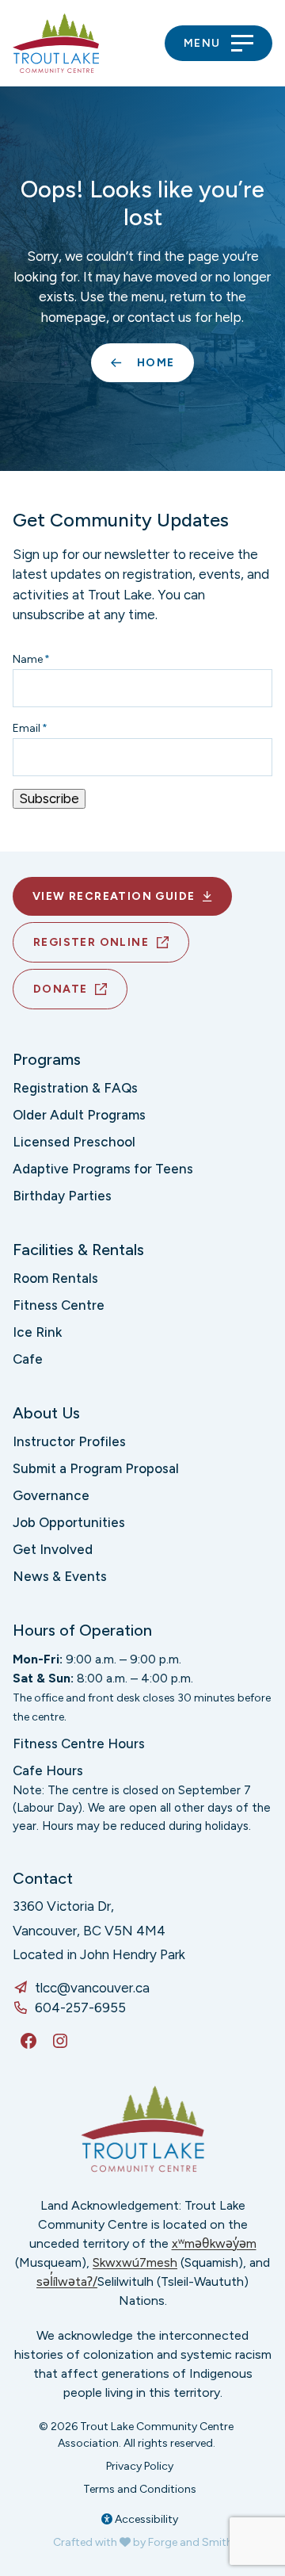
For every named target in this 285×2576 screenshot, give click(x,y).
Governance (51, 1495)
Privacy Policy (140, 2466)
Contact (43, 1878)
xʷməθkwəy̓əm (214, 2243)
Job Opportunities (69, 1522)
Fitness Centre (59, 1305)
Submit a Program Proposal (96, 1468)
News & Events (60, 1576)
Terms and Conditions (140, 2489)
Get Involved (53, 1549)
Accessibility (145, 2519)
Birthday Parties (62, 1196)
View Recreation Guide (114, 896)
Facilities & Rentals (78, 1250)
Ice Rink (37, 1332)
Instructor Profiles (69, 1441)
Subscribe (49, 798)
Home (156, 363)
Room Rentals (55, 1278)
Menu (202, 43)
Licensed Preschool (74, 1142)
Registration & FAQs (75, 1088)
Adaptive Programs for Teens (103, 1169)
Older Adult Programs (79, 1115)
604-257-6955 (80, 2008)
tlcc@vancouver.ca (92, 1988)
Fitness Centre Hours (79, 1743)
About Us (46, 1413)
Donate (60, 989)
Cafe (28, 1359)
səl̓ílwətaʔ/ (67, 2281)
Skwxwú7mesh (135, 2262)
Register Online (91, 942)
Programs (47, 1059)
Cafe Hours (48, 1770)
